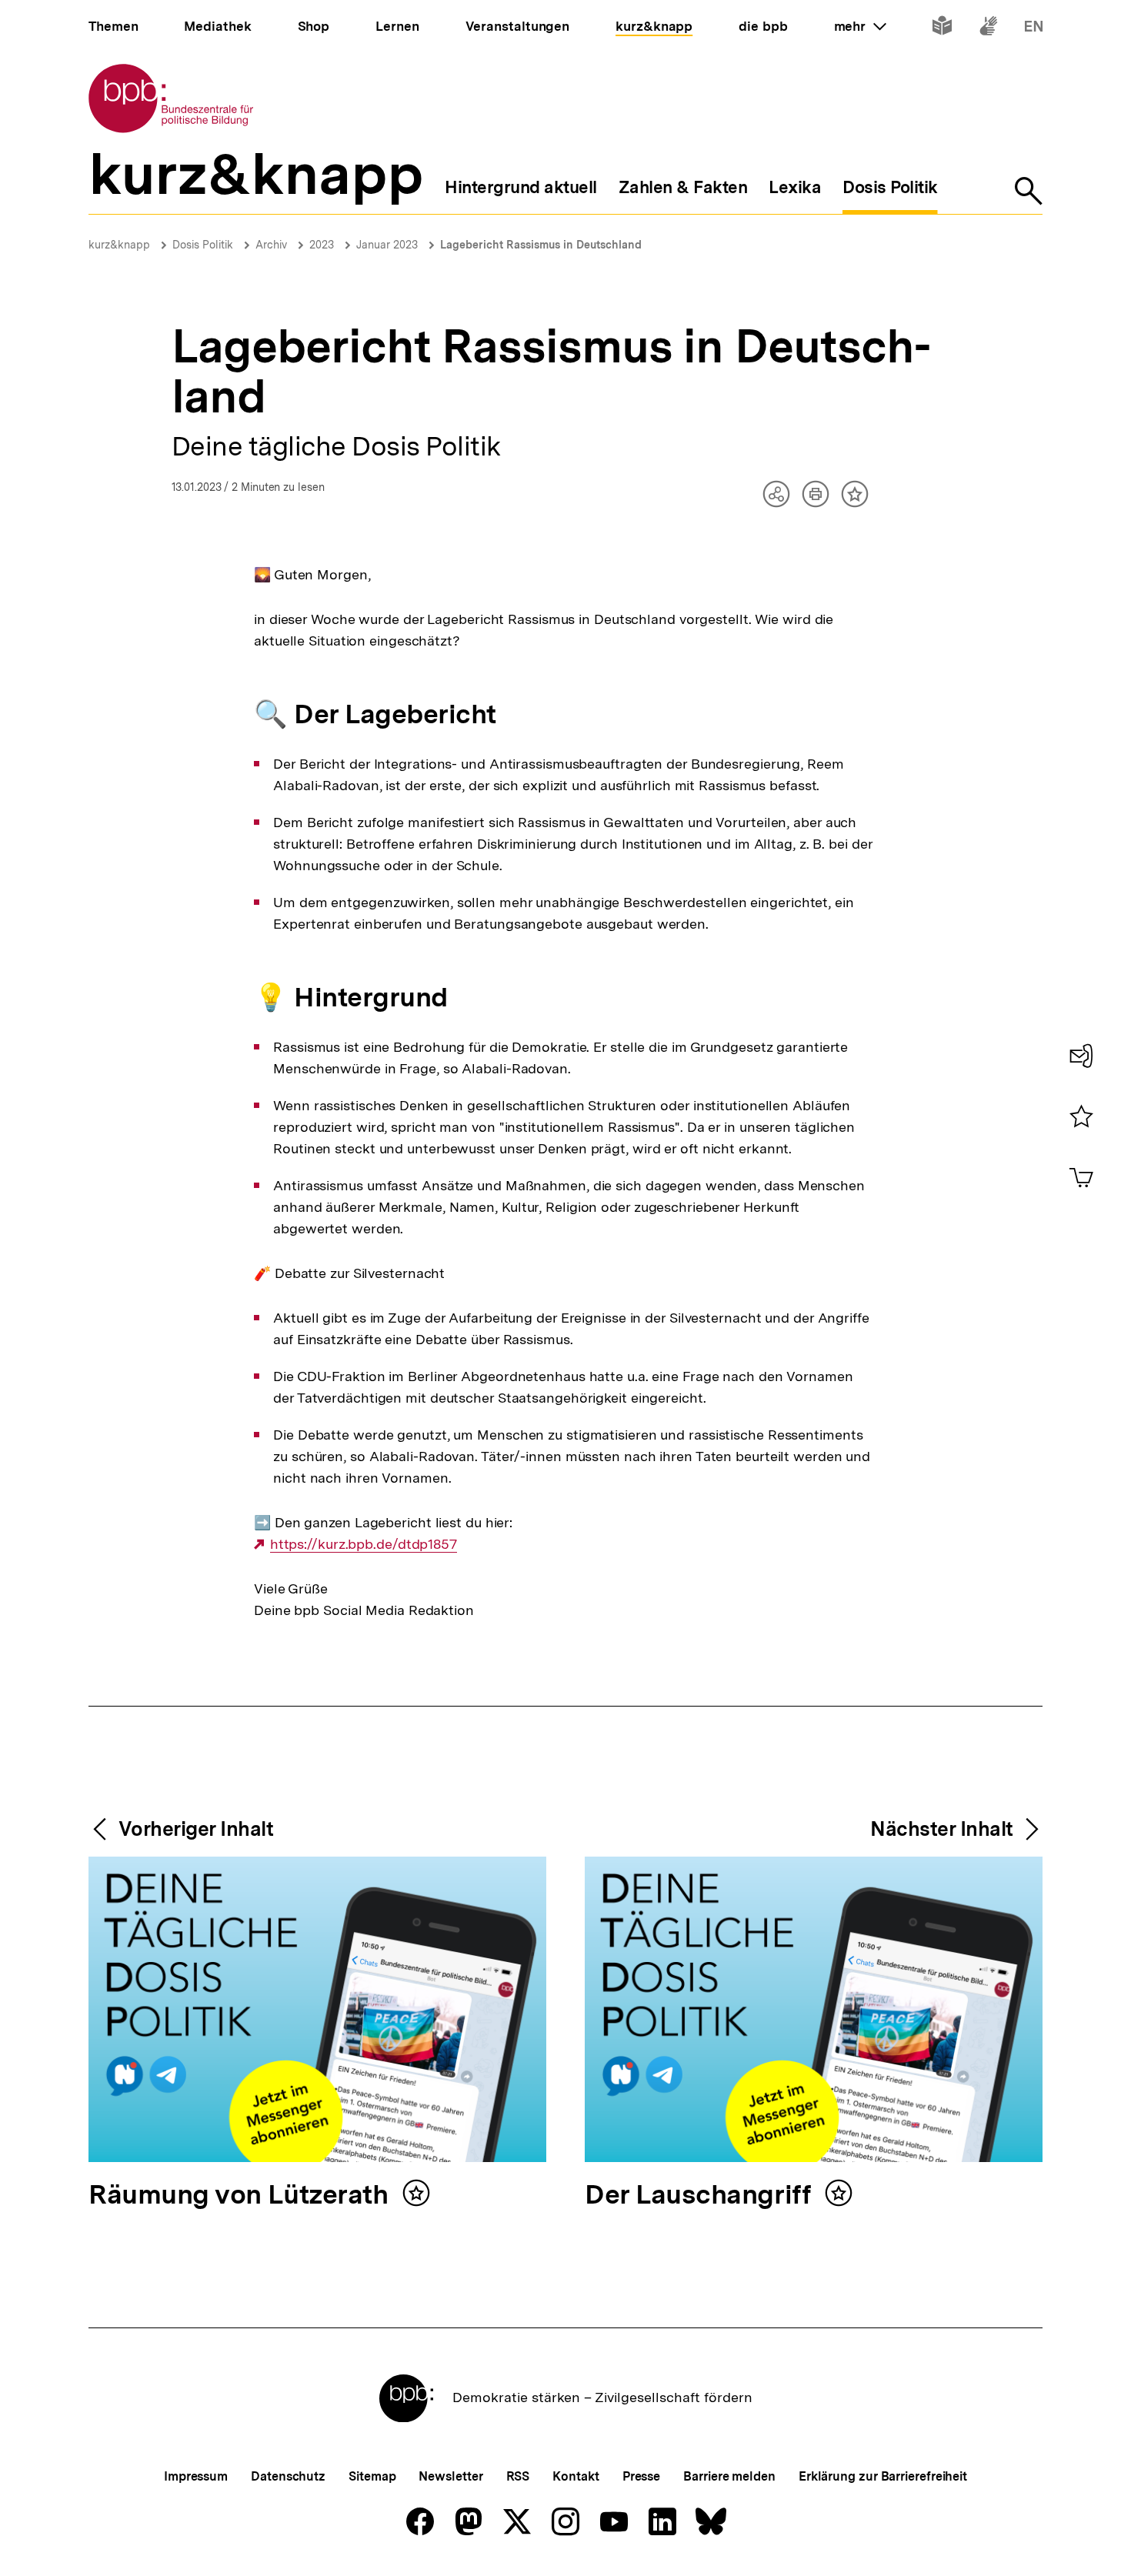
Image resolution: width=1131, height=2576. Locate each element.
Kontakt (576, 2476)
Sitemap (372, 2476)
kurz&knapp (119, 245)
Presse (641, 2476)
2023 (322, 245)
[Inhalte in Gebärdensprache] (988, 29)
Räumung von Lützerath (242, 2196)
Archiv (271, 245)
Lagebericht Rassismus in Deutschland (541, 245)
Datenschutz (288, 2476)
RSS (518, 2476)
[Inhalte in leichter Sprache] (942, 29)
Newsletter (450, 2476)
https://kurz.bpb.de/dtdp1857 (364, 1544)
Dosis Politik (203, 245)
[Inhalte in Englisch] (1034, 29)
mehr (860, 26)
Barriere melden (729, 2476)
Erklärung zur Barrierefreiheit (883, 2476)
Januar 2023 (387, 245)
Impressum (196, 2476)
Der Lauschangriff (701, 2196)
